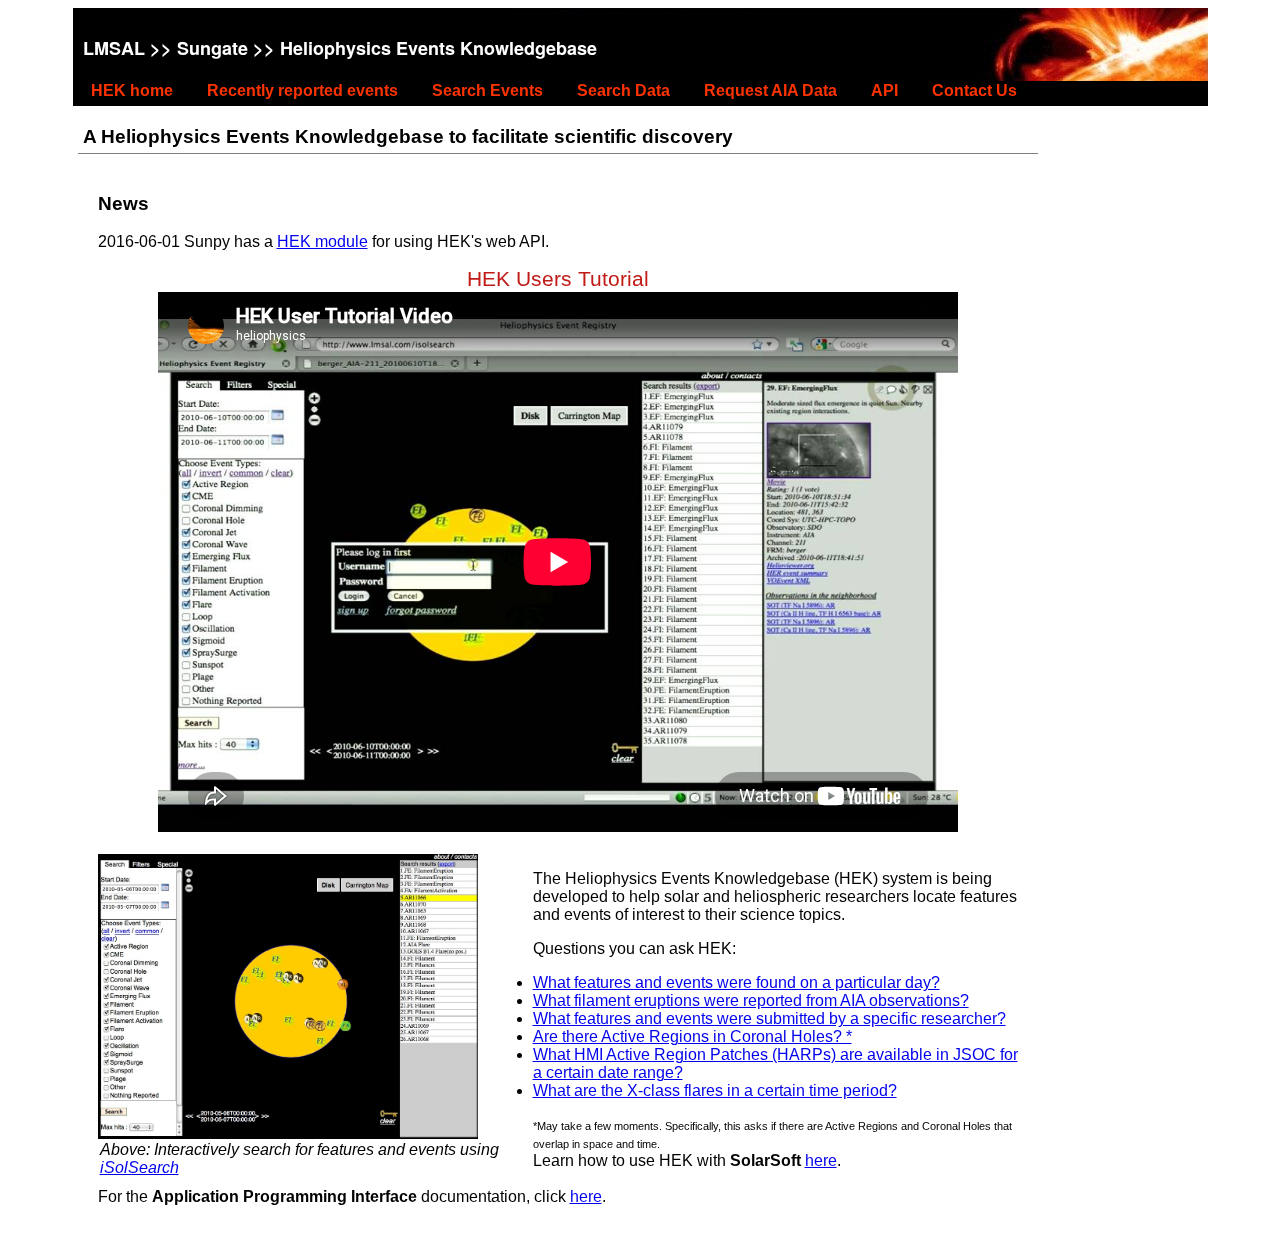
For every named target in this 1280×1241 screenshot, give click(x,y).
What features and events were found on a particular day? (736, 982)
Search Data (623, 90)
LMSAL (114, 48)
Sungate (212, 48)
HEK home (132, 90)
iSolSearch (139, 1167)
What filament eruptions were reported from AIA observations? (751, 1000)
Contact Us (974, 90)
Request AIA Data (770, 90)
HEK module (322, 241)
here (821, 1160)
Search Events (487, 90)
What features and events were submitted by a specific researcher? (769, 1018)
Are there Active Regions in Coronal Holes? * (692, 1036)
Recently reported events (302, 90)
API (884, 90)
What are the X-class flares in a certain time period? (715, 1090)
